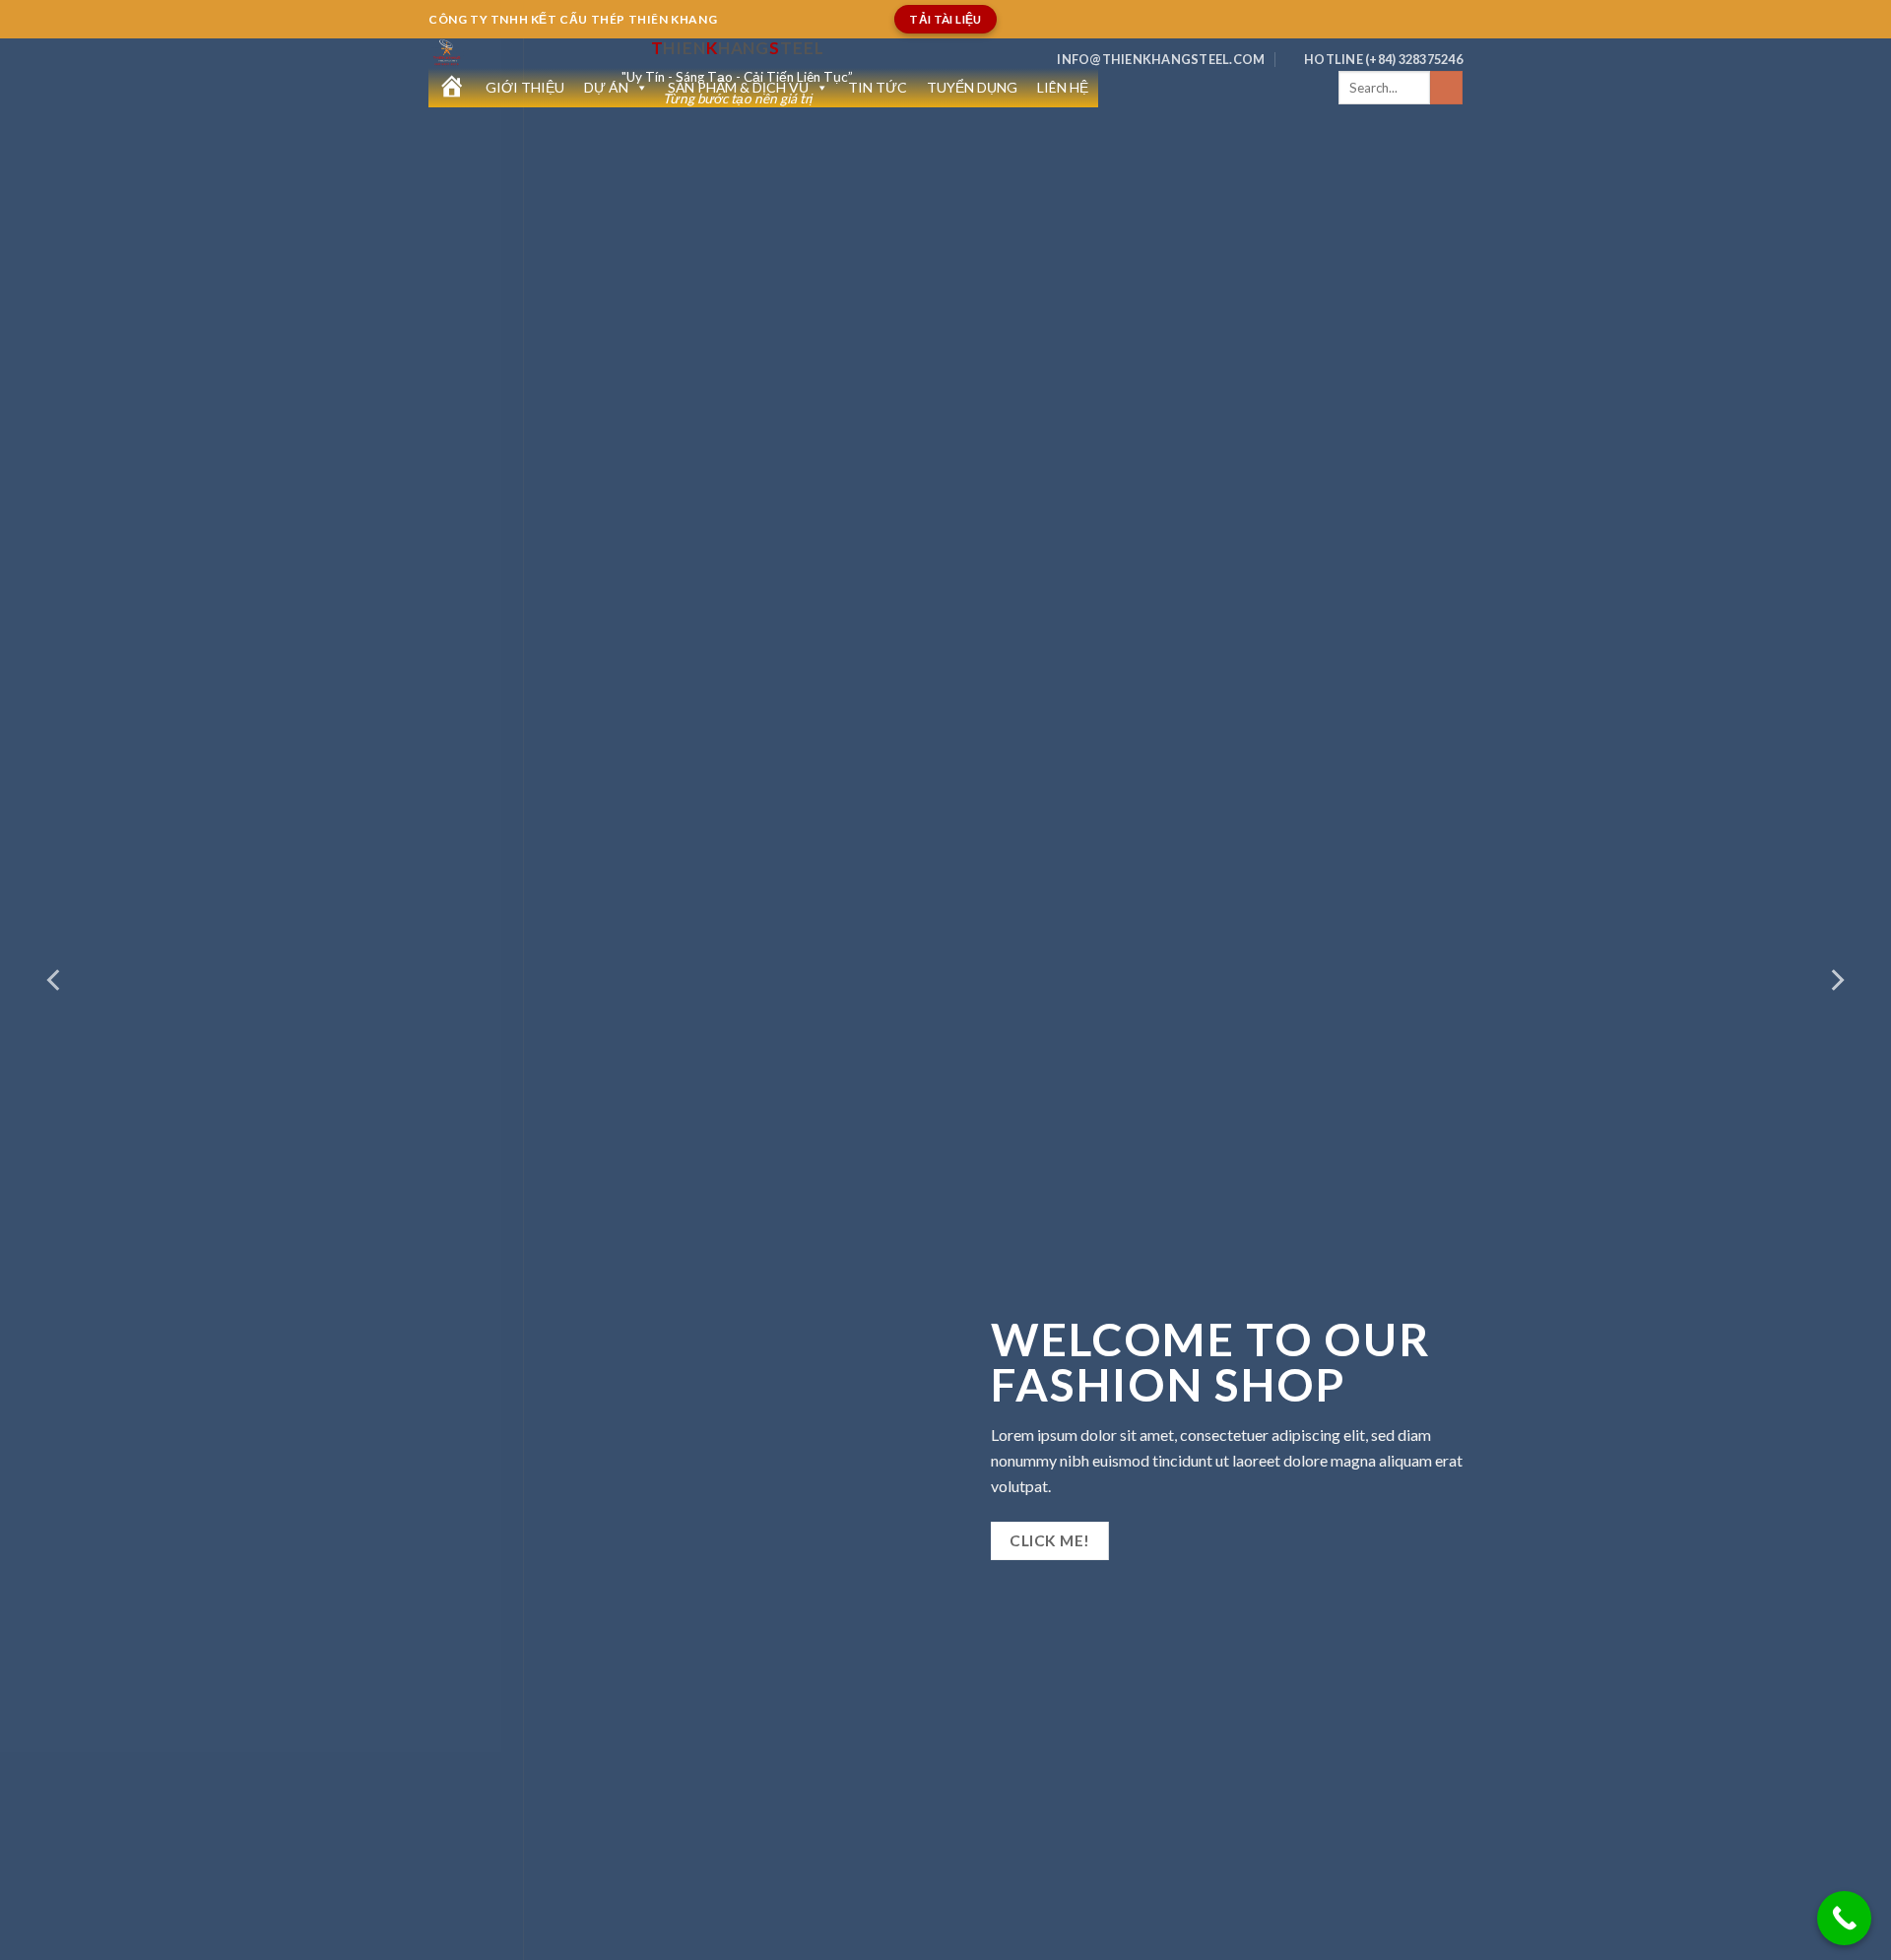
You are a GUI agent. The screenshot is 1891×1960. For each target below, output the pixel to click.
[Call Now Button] (1844, 1918)
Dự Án (606, 87)
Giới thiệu (525, 87)
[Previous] (55, 980)
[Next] (1836, 980)
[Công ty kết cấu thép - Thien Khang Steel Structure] (510, 53)
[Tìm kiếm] (1446, 88)
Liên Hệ (1063, 87)
